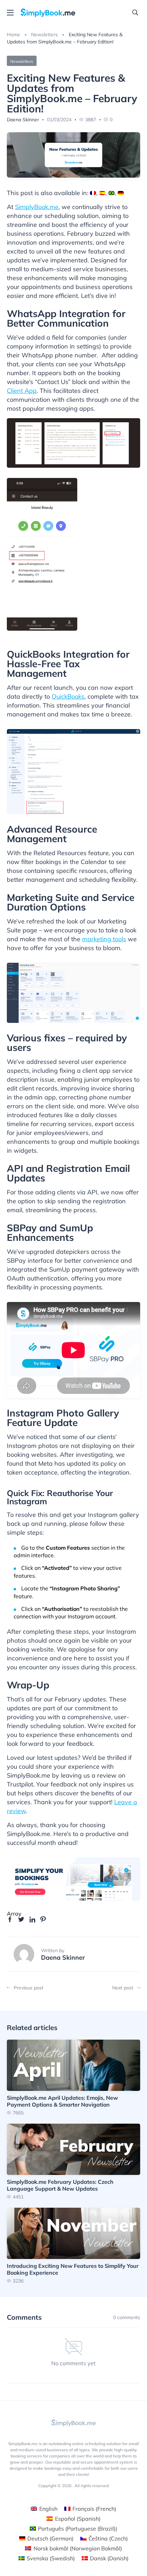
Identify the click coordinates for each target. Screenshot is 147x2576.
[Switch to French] (93, 193)
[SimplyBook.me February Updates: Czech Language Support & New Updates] (73, 2161)
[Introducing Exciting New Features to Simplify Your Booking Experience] (73, 2245)
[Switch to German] (121, 193)
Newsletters (44, 35)
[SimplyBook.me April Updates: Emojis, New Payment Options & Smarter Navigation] (73, 2077)
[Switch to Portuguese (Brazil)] (111, 193)
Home (14, 35)
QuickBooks (68, 696)
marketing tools (104, 939)
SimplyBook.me (37, 207)
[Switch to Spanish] (102, 193)
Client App (22, 391)
